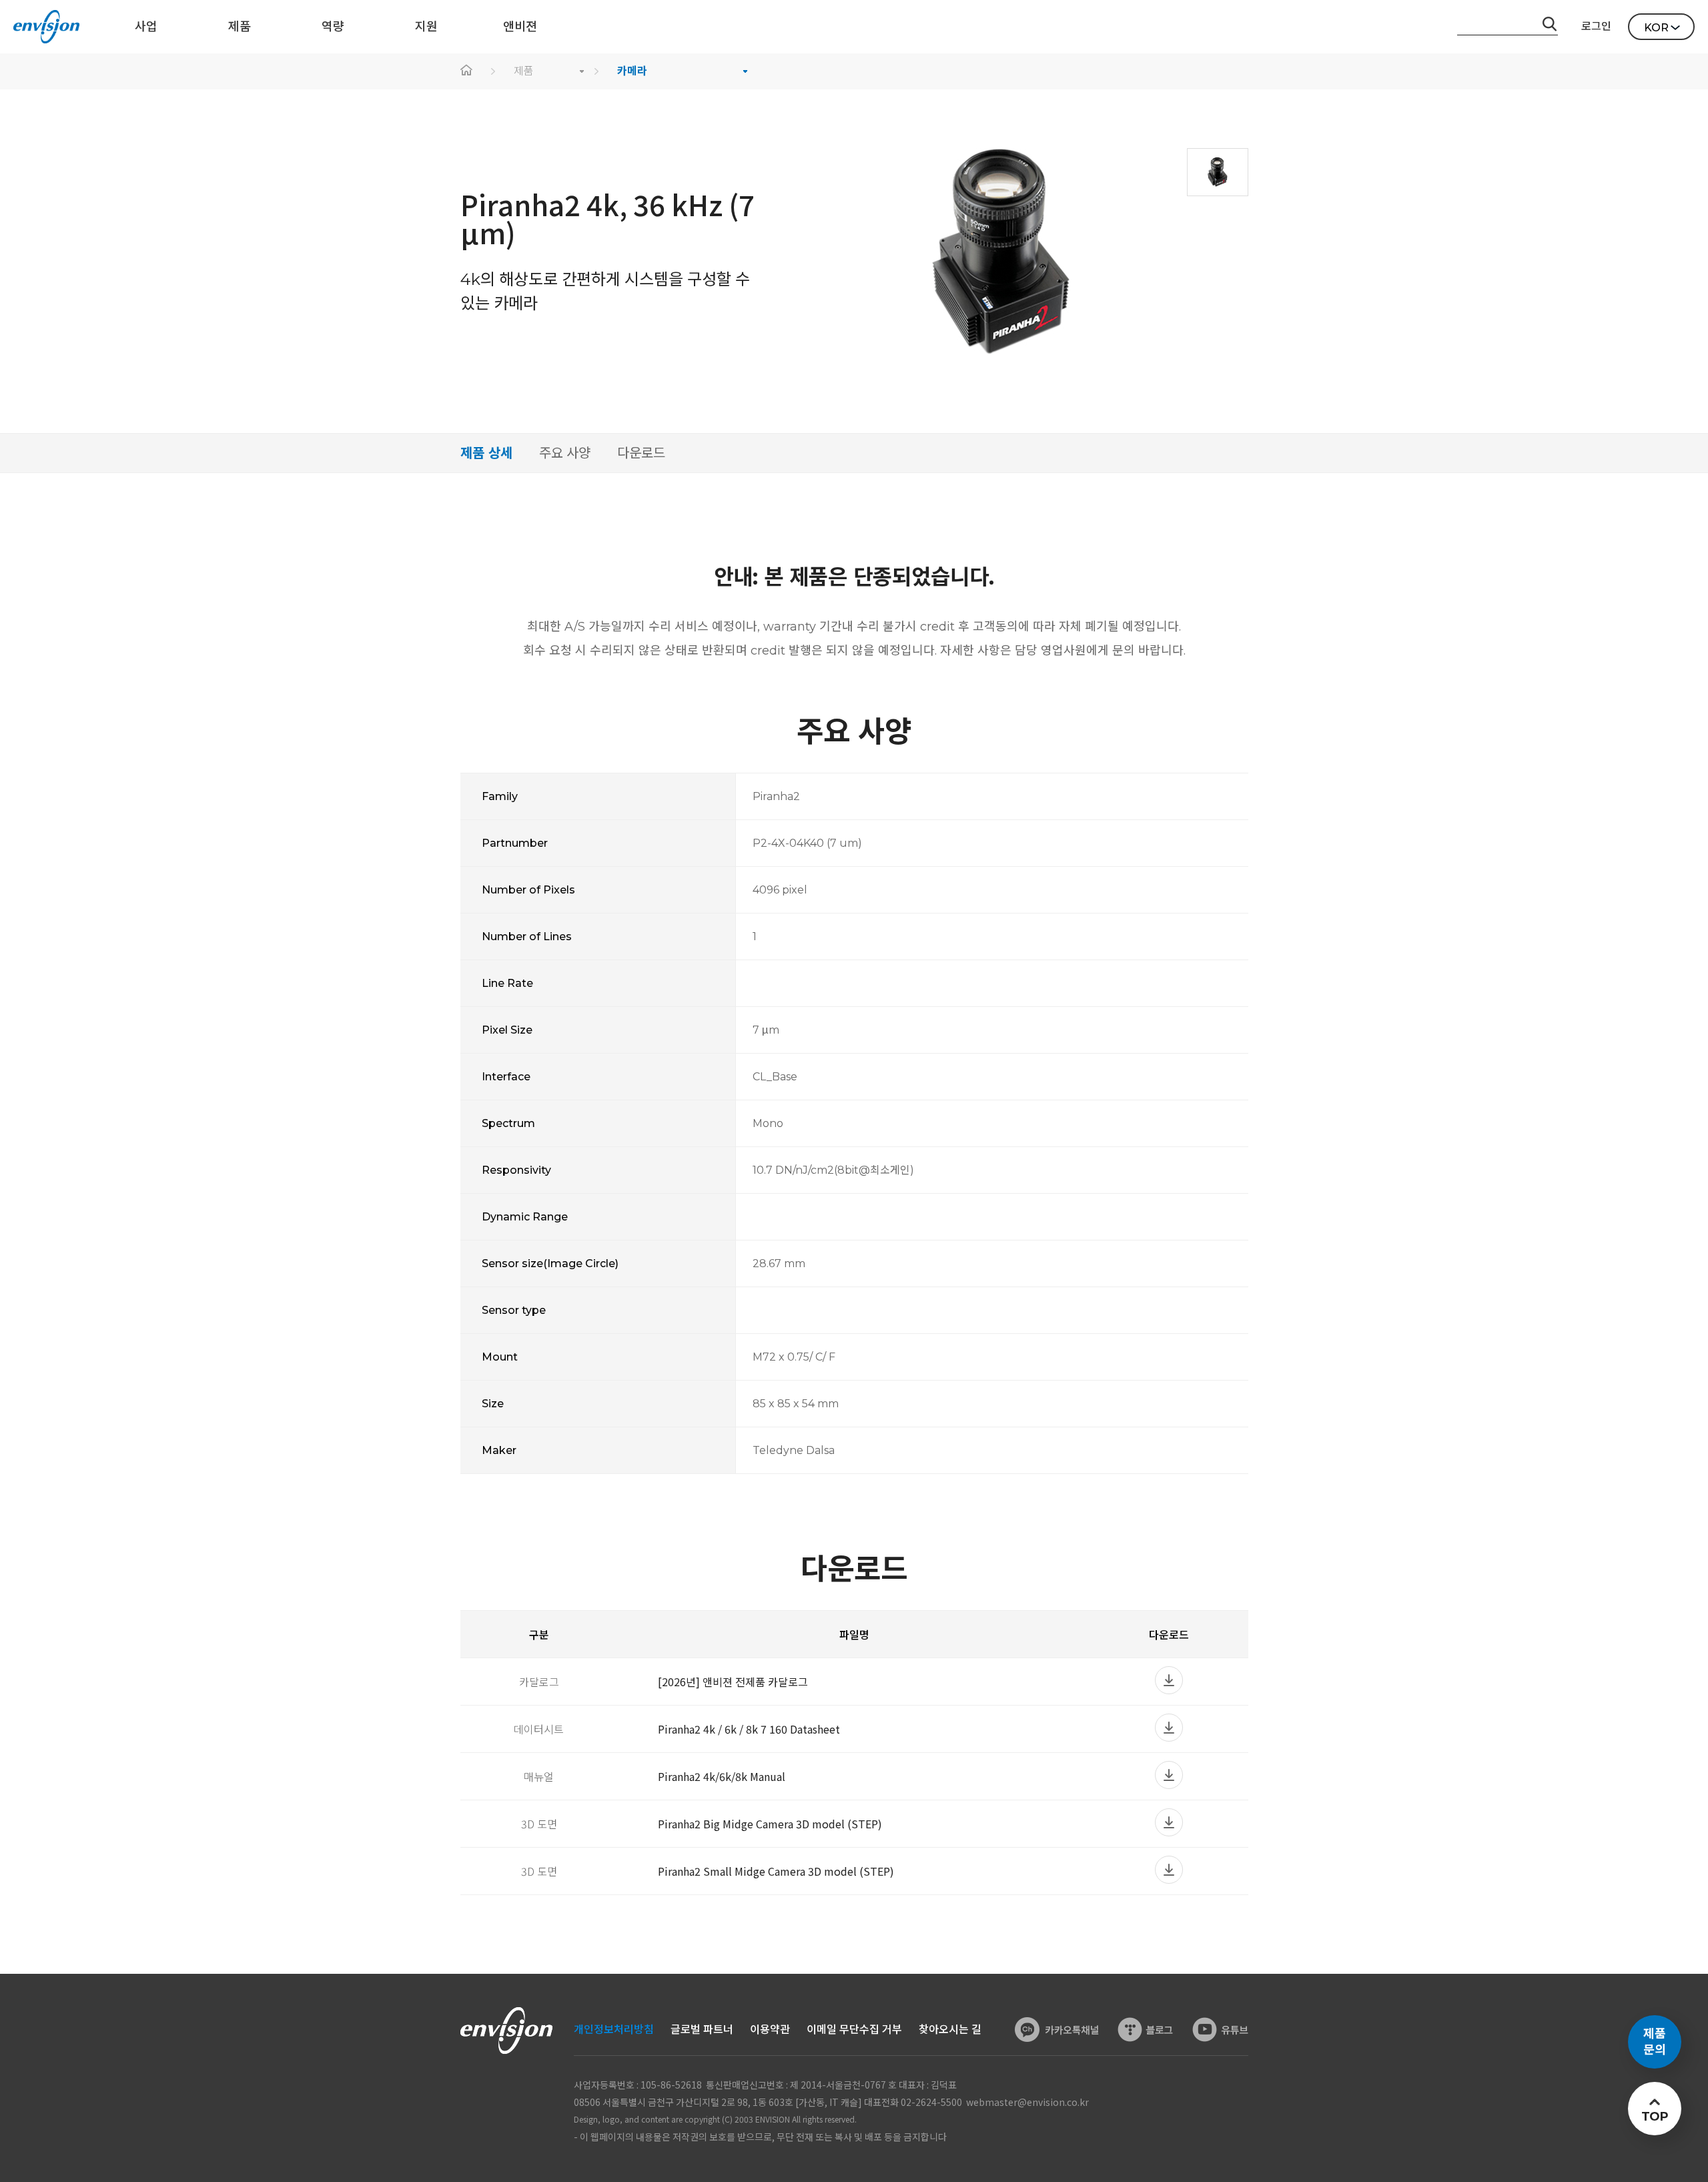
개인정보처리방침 (614, 2030)
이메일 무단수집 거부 (854, 2030)
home (467, 71)
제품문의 (1655, 2042)
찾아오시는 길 (950, 2030)
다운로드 (641, 453)
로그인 (1596, 26)
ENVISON (46, 27)
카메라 (632, 71)
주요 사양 (565, 453)
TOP (1654, 2117)
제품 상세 (486, 453)
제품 (524, 71)
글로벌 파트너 (702, 2030)
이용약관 (770, 2030)
